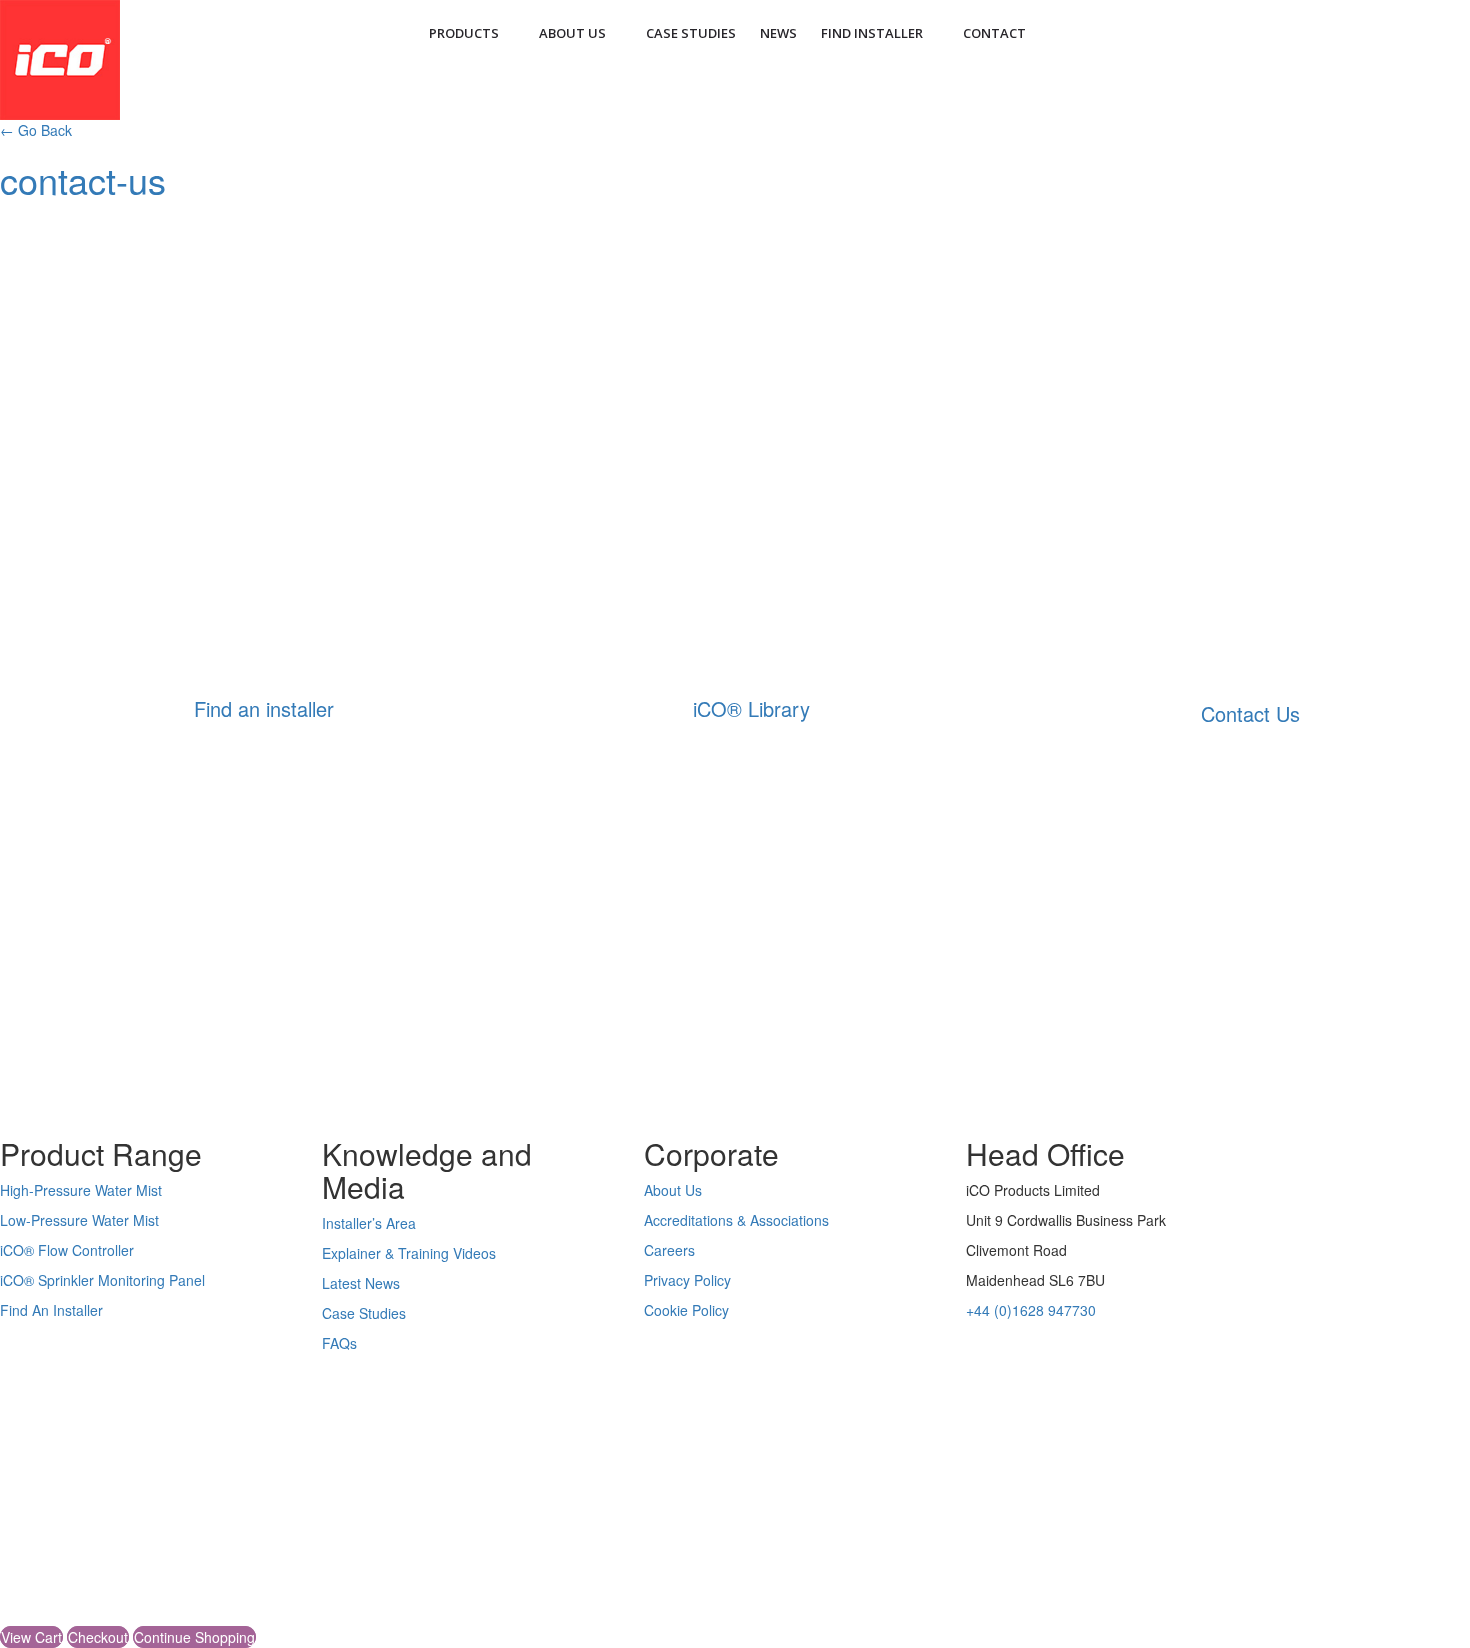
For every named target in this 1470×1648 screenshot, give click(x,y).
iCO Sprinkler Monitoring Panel (102, 1280)
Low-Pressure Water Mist (79, 1220)
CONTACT (994, 33)
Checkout (98, 1637)
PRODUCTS (464, 33)
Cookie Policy (686, 1310)
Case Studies (364, 1313)
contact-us (83, 179)
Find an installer (264, 708)
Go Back (36, 130)
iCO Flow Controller (67, 1250)
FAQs (339, 1343)
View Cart (31, 1637)
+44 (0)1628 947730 (1031, 1310)
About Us (673, 1190)
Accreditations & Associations (736, 1220)
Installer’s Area (369, 1223)
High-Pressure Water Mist (81, 1190)
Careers (669, 1250)
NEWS (778, 33)
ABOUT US (572, 33)
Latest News (361, 1283)
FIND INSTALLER (872, 33)
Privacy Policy (687, 1280)
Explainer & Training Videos (409, 1253)
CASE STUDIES (691, 33)
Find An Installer (51, 1310)
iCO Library (751, 708)
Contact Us (1250, 713)
